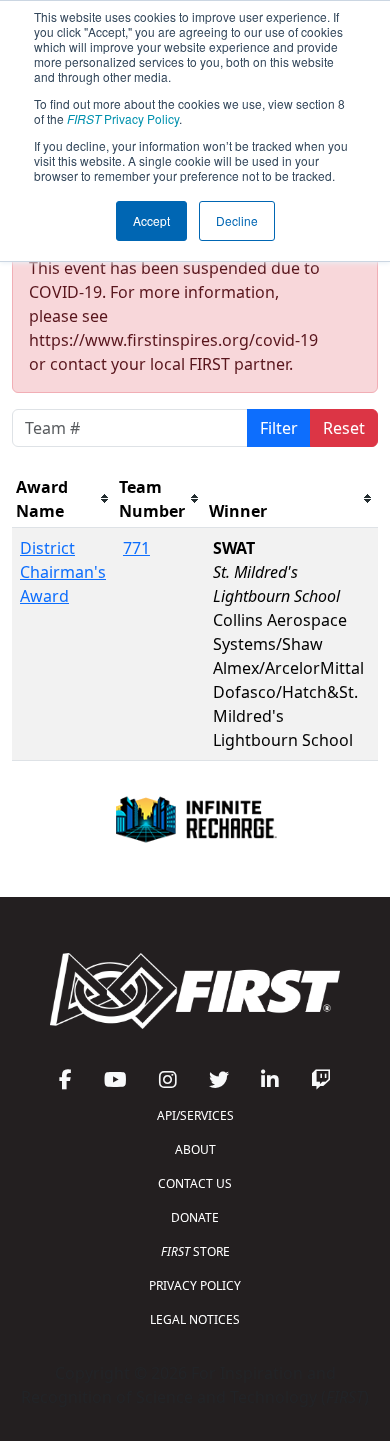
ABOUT (195, 1149)
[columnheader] (63, 499)
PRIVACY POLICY (195, 1285)
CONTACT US (195, 1183)
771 (136, 548)
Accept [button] (151, 220)
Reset (344, 428)
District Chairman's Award (63, 572)
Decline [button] (237, 220)
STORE (195, 1251)
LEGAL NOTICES (195, 1319)
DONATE (195, 1217)
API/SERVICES (195, 1115)
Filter (279, 428)
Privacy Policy (123, 118)
